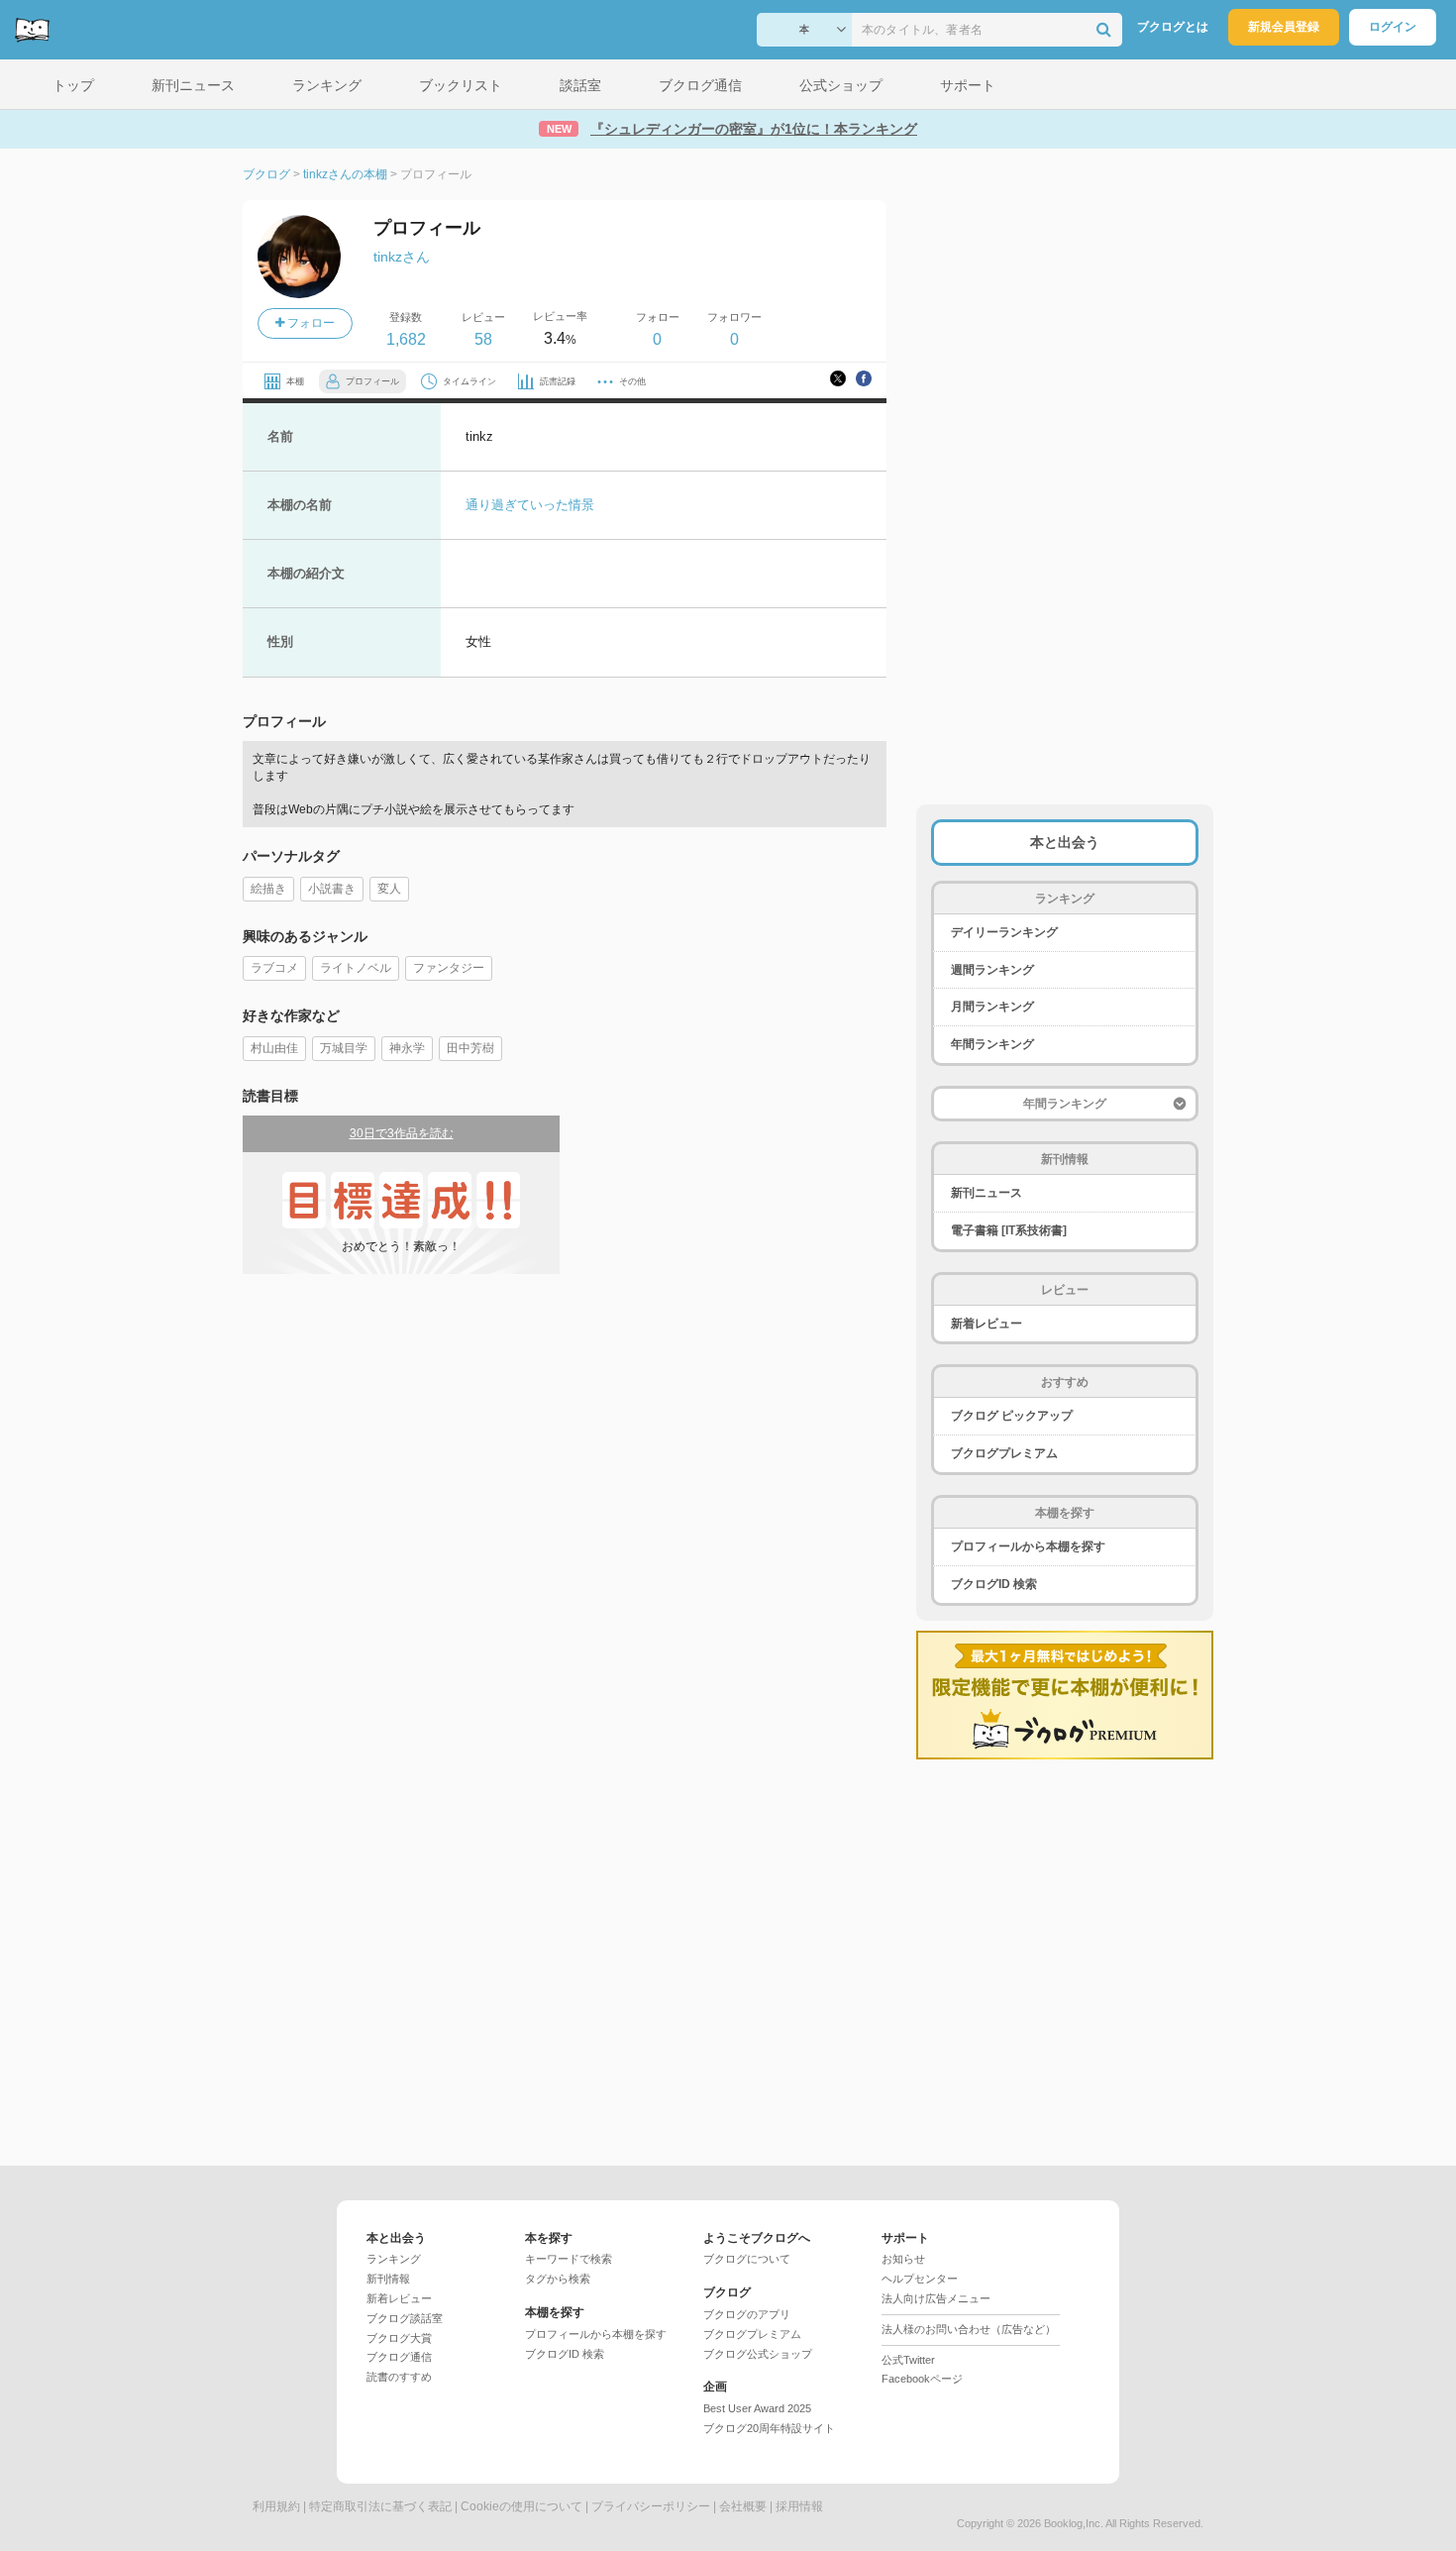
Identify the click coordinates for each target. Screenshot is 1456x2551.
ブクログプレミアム (1004, 1453)
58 (483, 339)
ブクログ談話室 (405, 2318)
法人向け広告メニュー (936, 2298)
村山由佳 (274, 1048)
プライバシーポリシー (651, 2506)
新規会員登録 (1284, 27)
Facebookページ (922, 2379)
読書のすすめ (399, 2377)
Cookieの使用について (521, 2506)
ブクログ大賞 (399, 2338)
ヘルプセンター (920, 2279)
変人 (389, 889)
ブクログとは (1173, 27)
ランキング (394, 2259)
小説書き (332, 889)
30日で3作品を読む (402, 1133)
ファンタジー (449, 968)
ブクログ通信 (399, 2357)
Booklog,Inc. (1074, 2523)
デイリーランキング (1004, 932)
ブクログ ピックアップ (1012, 1416)
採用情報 (799, 2506)
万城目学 (344, 1048)
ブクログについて (747, 2259)
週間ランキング (992, 970)
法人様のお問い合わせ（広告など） (969, 2329)
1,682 (406, 339)
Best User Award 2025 (757, 2408)
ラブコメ (274, 968)
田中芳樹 (470, 1048)
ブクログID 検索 (994, 1584)
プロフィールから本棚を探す (1028, 1546)
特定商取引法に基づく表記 (380, 2506)
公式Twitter (908, 2360)
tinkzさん (402, 257)
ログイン (1393, 27)
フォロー (310, 323)
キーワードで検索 (569, 2259)
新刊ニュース (987, 1193)
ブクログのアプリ (747, 2314)
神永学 (407, 1048)
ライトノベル (356, 968)
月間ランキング (992, 1007)
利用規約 (276, 2506)
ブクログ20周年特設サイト (769, 2428)
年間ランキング (992, 1044)
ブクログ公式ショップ (758, 2354)
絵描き (268, 889)
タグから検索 (558, 2279)
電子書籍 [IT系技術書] (1009, 1230)
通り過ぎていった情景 (530, 505)
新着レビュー (987, 1324)
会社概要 (743, 2506)
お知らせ (903, 2259)
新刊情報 (388, 2279)
